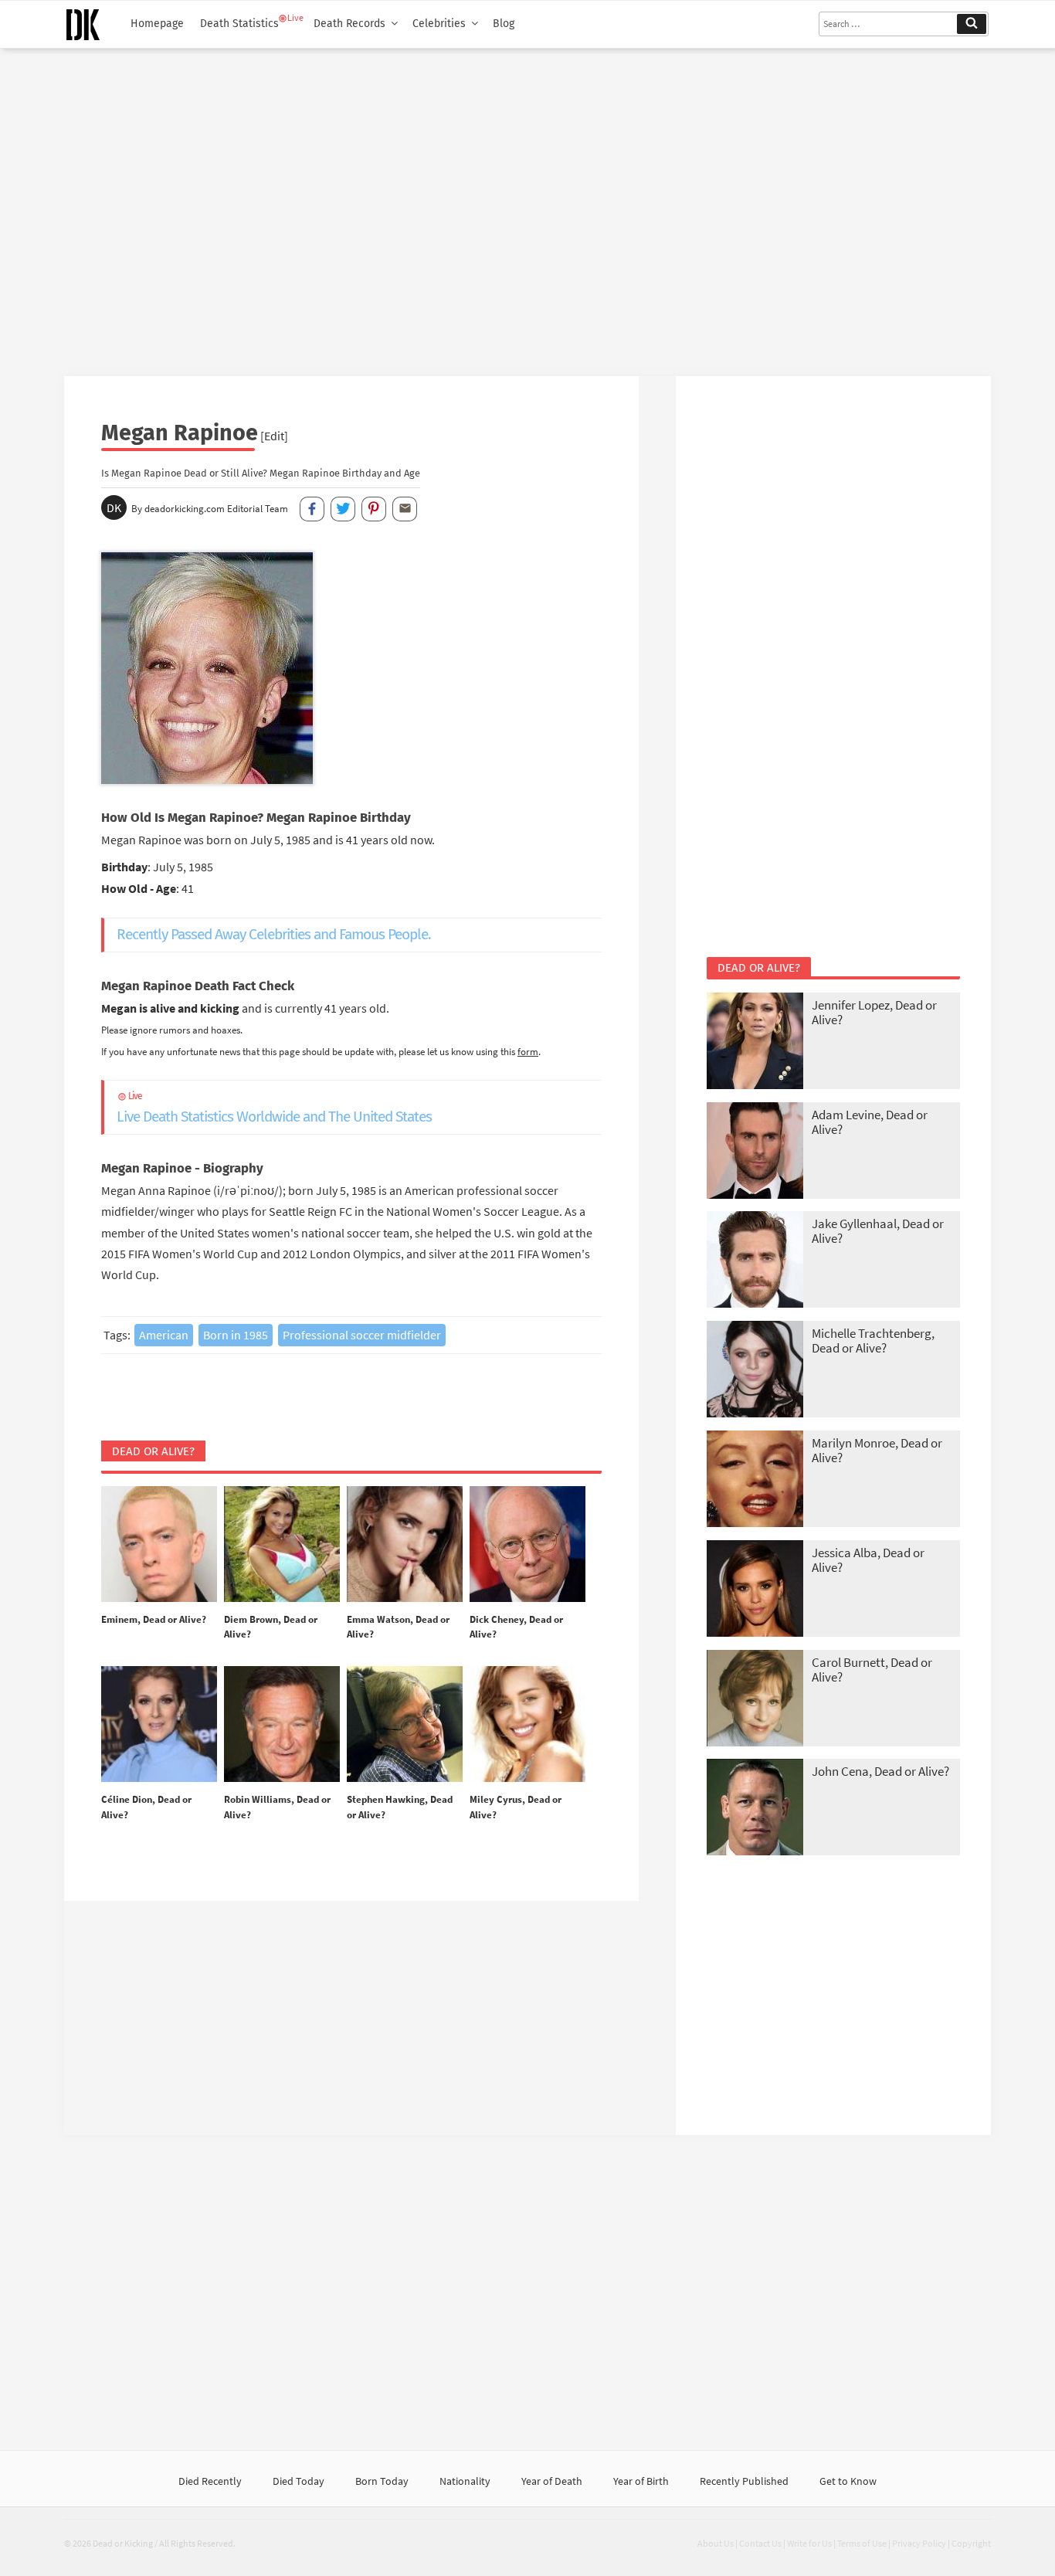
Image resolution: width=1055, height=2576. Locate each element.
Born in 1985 (236, 1335)
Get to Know (848, 2481)
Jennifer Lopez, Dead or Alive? (874, 1012)
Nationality (465, 2481)
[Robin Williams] (282, 1725)
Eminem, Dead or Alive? (154, 1619)
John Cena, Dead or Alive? (880, 1771)
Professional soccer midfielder (362, 1335)
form (528, 1051)
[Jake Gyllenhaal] (755, 1261)
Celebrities (439, 24)
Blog (504, 24)
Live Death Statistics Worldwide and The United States (274, 1108)
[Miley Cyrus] (527, 1725)
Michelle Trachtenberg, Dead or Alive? (873, 1341)
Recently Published (744, 2481)
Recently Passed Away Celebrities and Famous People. (274, 934)
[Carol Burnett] (755, 1700)
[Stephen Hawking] (405, 1725)
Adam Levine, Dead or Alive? (870, 1122)
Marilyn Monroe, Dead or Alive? (877, 1450)
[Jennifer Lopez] (755, 1042)
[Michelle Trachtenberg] (755, 1371)
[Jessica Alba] (755, 1590)
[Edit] (274, 436)
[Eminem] (159, 1545)
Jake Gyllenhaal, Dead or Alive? (878, 1231)
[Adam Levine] (755, 1152)
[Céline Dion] (159, 1725)
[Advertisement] (527, 206)
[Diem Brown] (282, 1545)
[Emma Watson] (405, 1545)
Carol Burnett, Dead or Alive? (872, 1670)
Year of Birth (641, 2481)
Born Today (382, 2481)
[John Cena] (755, 1809)
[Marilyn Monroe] (755, 1480)
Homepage (157, 24)
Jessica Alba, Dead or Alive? (868, 1560)
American (164, 1335)
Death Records (349, 24)
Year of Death (552, 2481)
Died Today (299, 2481)
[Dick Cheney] (527, 1545)
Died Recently (210, 2481)
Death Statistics (239, 24)
